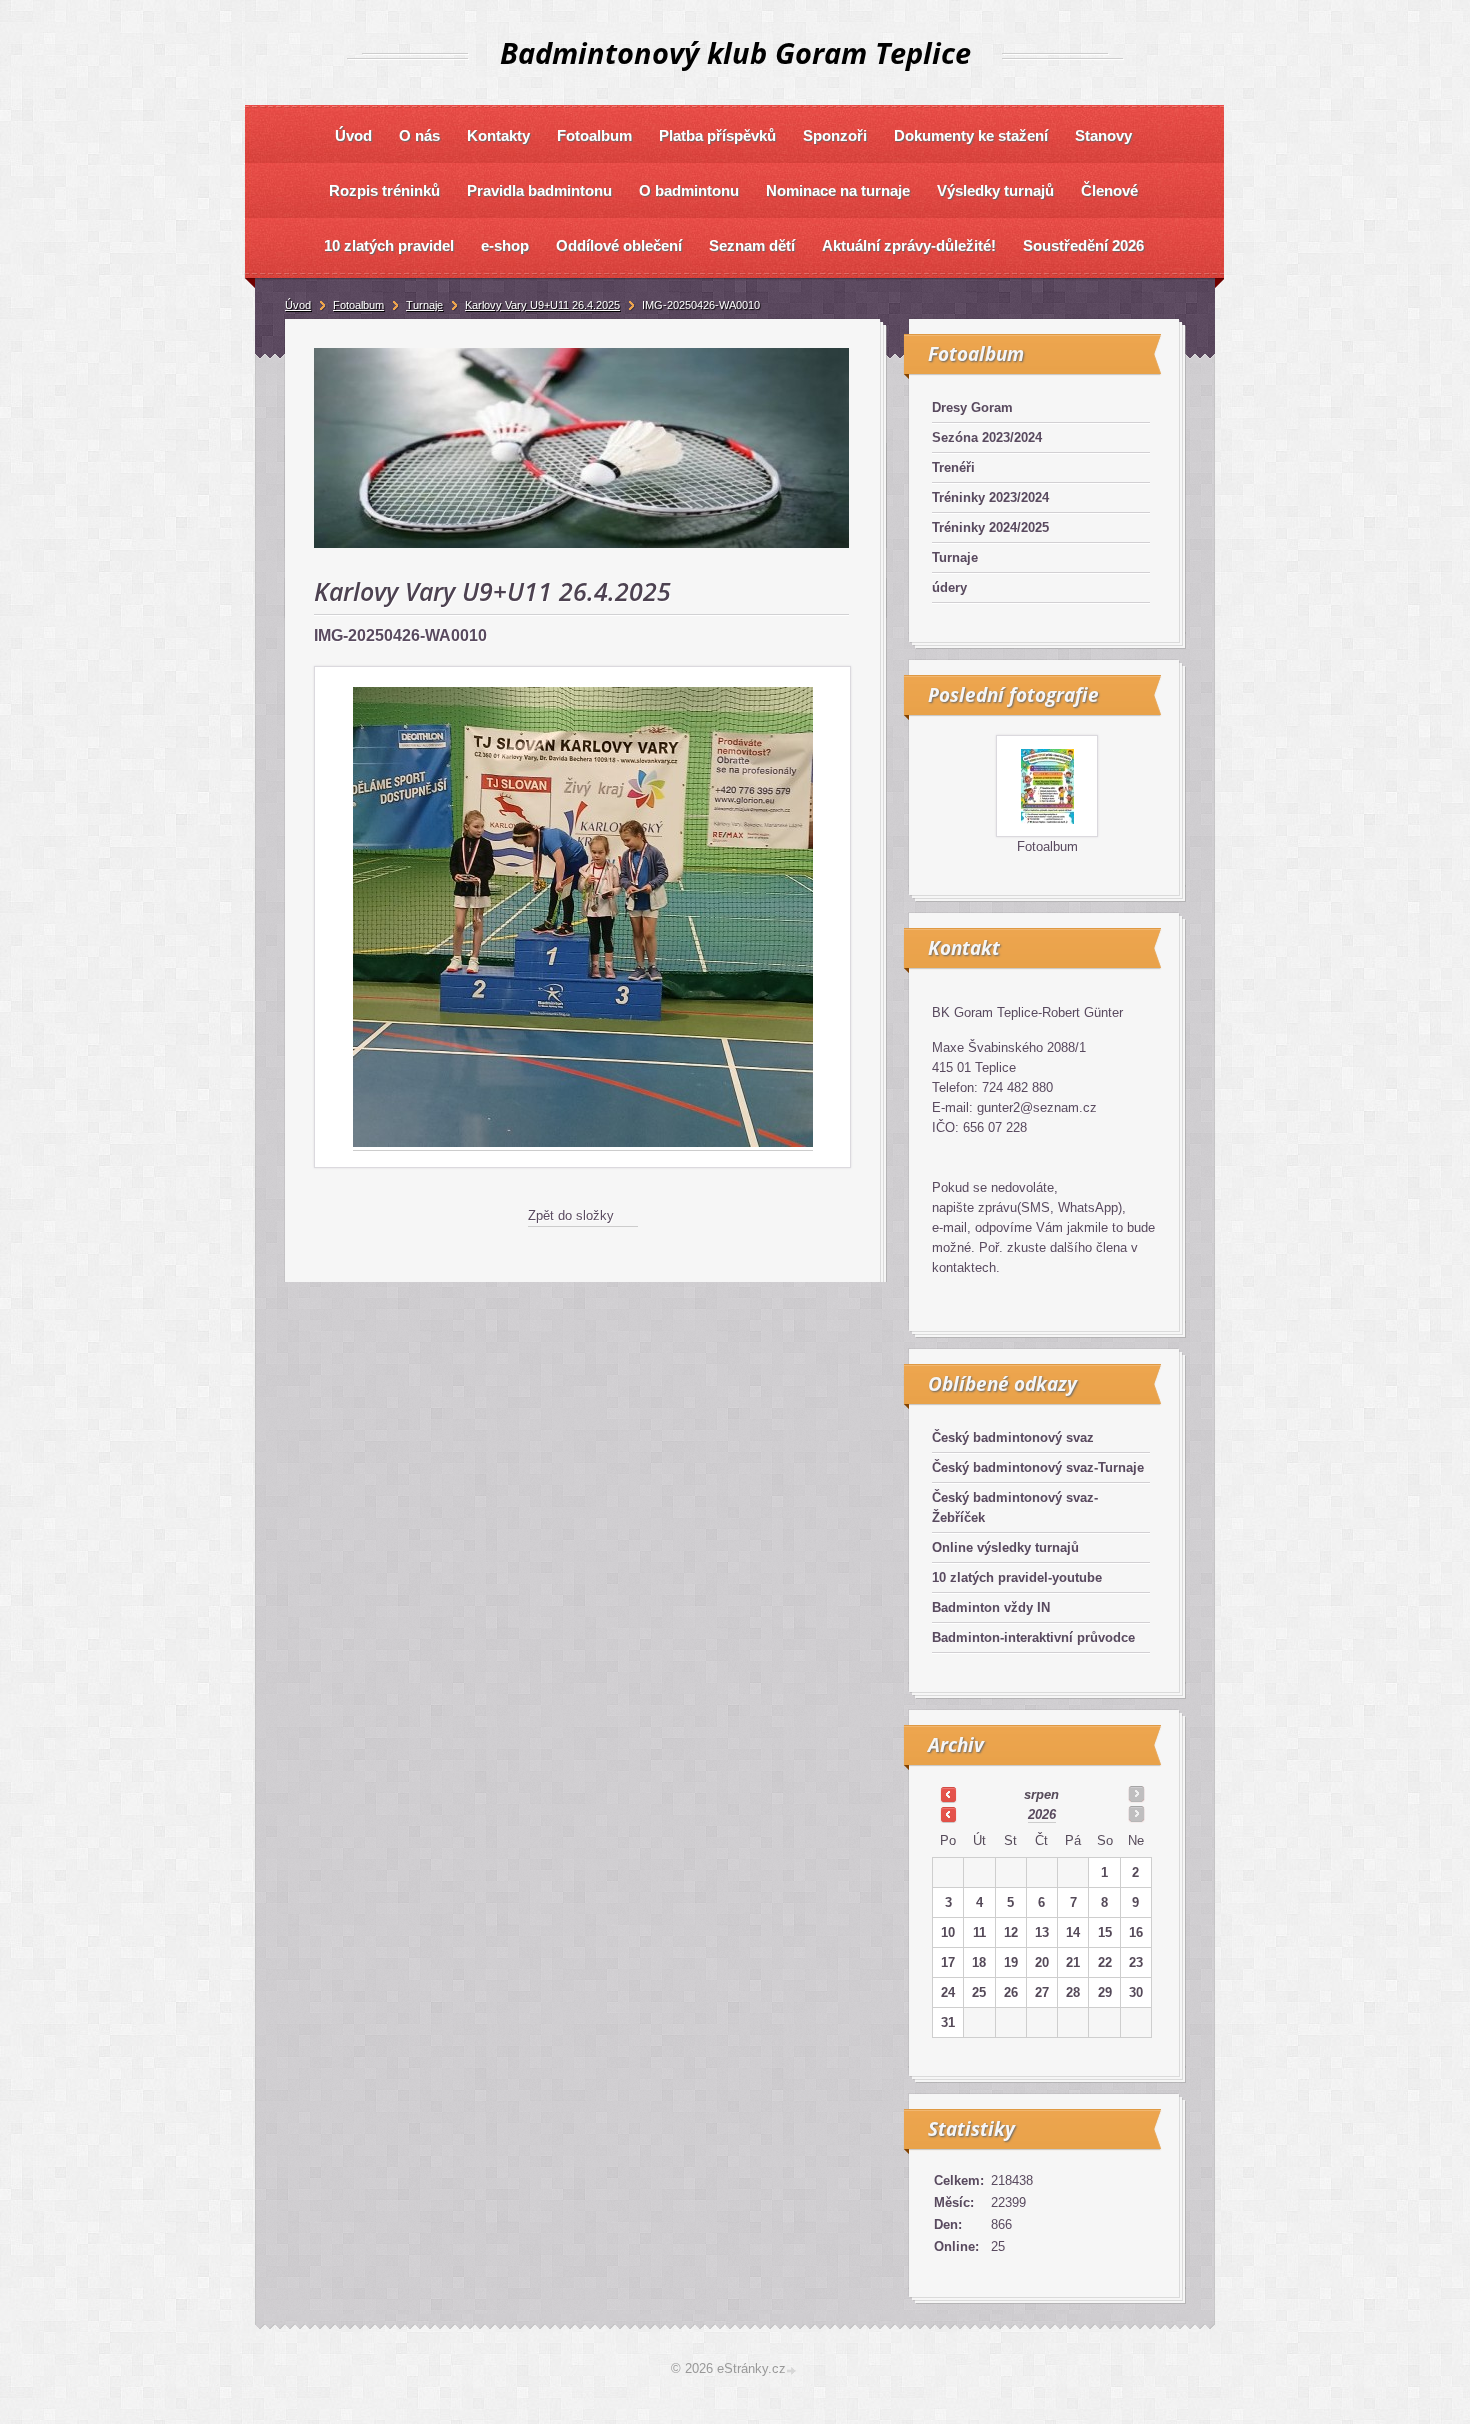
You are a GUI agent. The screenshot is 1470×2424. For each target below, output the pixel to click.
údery (949, 587)
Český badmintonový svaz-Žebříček (1015, 1507)
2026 (1042, 1814)
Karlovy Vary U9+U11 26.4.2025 (542, 305)
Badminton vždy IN (991, 1607)
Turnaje (955, 557)
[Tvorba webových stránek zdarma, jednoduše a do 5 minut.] (793, 2370)
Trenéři (953, 467)
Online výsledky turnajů (1005, 1547)
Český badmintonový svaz (1013, 1437)
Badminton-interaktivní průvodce (1033, 1637)
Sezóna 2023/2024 (987, 437)
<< (948, 1794)
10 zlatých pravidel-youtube (1017, 1577)
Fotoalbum (1047, 846)
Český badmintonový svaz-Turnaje (1038, 1467)
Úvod (298, 305)
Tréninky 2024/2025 (990, 527)
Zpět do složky (571, 1215)
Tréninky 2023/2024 (990, 497)
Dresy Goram (972, 407)
